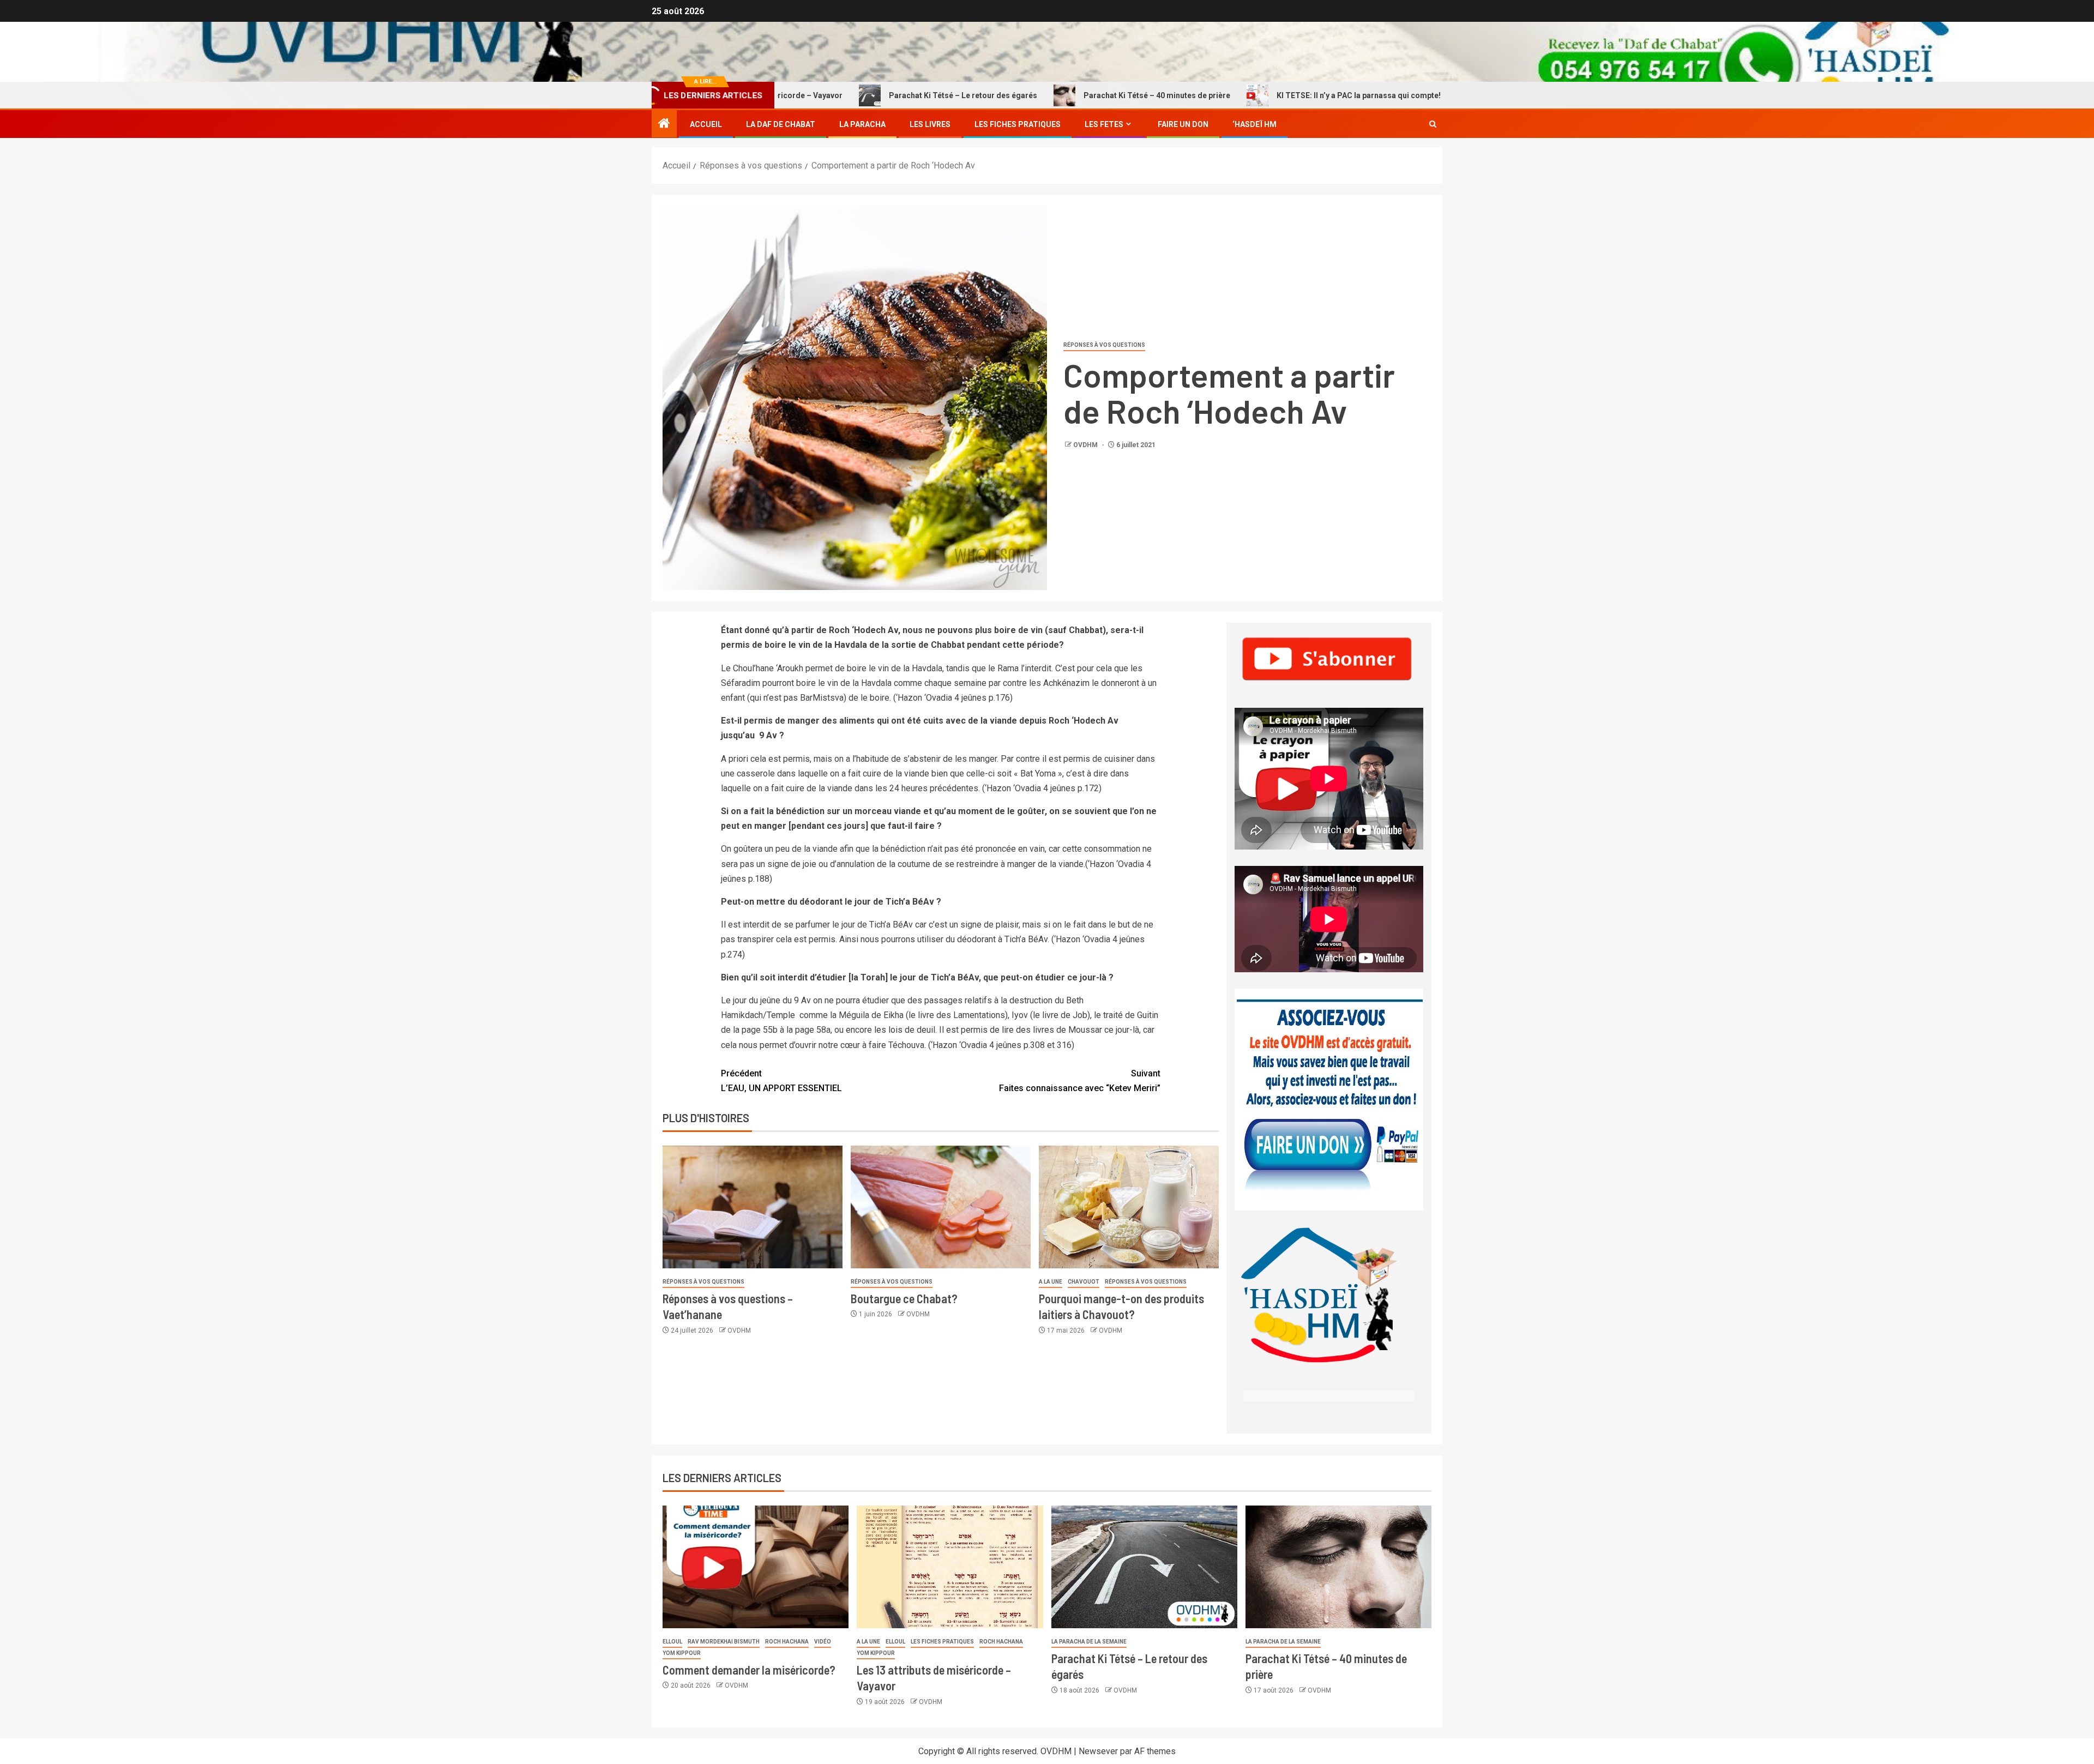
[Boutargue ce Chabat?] (941, 1207)
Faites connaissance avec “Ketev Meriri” (1080, 1081)
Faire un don (1183, 124)
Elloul (672, 1642)
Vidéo (823, 1642)
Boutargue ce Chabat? (904, 1298)
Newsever (1098, 1751)
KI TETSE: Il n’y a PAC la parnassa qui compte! (1245, 95)
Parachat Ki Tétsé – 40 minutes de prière (1043, 95)
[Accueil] (664, 124)
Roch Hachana (787, 1642)
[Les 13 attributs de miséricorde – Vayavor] (950, 1567)
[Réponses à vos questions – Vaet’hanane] (753, 1207)
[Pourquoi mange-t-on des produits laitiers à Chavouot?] (1129, 1207)
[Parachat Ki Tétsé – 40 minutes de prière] (1338, 1567)
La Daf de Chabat (781, 124)
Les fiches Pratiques (1018, 124)
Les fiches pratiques (942, 1642)
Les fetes (1104, 124)
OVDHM (1086, 445)
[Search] (1433, 124)
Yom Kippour (682, 1653)
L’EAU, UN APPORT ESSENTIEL (781, 1081)
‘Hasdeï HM (1254, 124)
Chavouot (1084, 1282)
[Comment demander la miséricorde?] (756, 1567)
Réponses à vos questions (1104, 345)
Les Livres (930, 124)
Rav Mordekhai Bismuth (724, 1642)
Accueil (706, 124)
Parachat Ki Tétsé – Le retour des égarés (849, 95)
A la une (1051, 1282)
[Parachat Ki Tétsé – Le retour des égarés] (1144, 1567)
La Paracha (862, 124)
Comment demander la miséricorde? (1440, 95)
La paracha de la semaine (1089, 1642)
